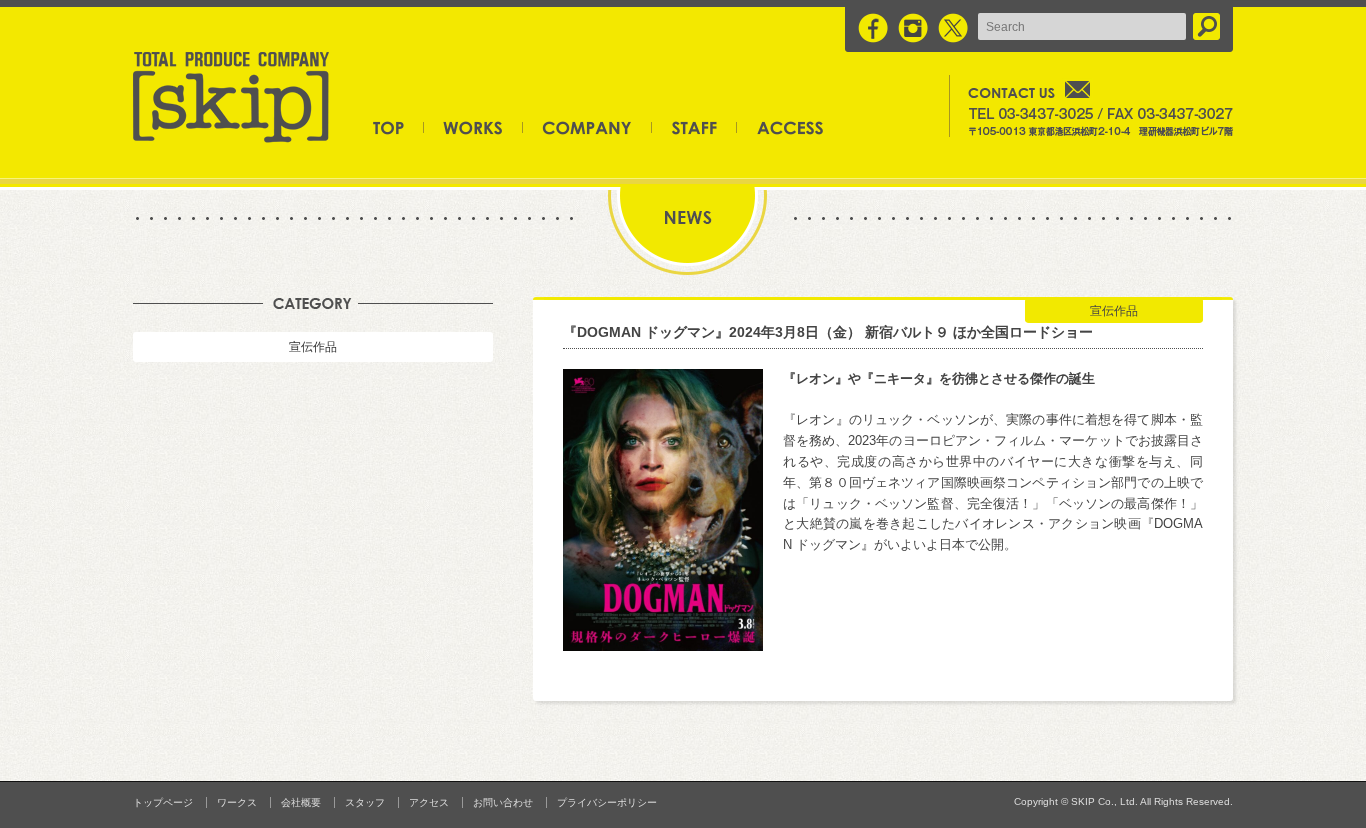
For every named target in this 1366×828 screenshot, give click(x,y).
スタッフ (694, 127)
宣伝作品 (313, 347)
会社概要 (587, 127)
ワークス (473, 127)
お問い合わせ (503, 802)
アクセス (780, 127)
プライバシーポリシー (607, 802)
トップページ (398, 127)
